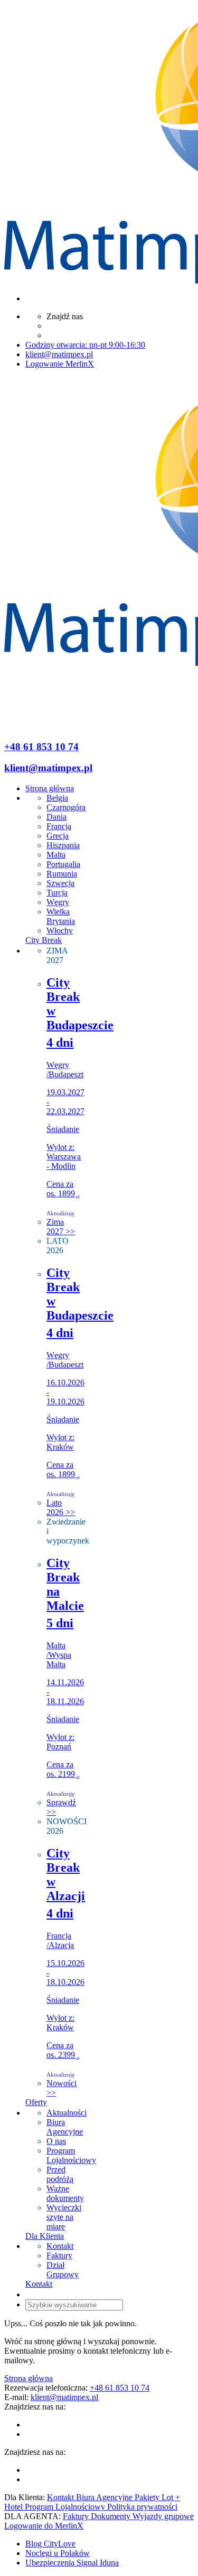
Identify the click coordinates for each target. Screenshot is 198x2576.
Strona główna (29, 2378)
